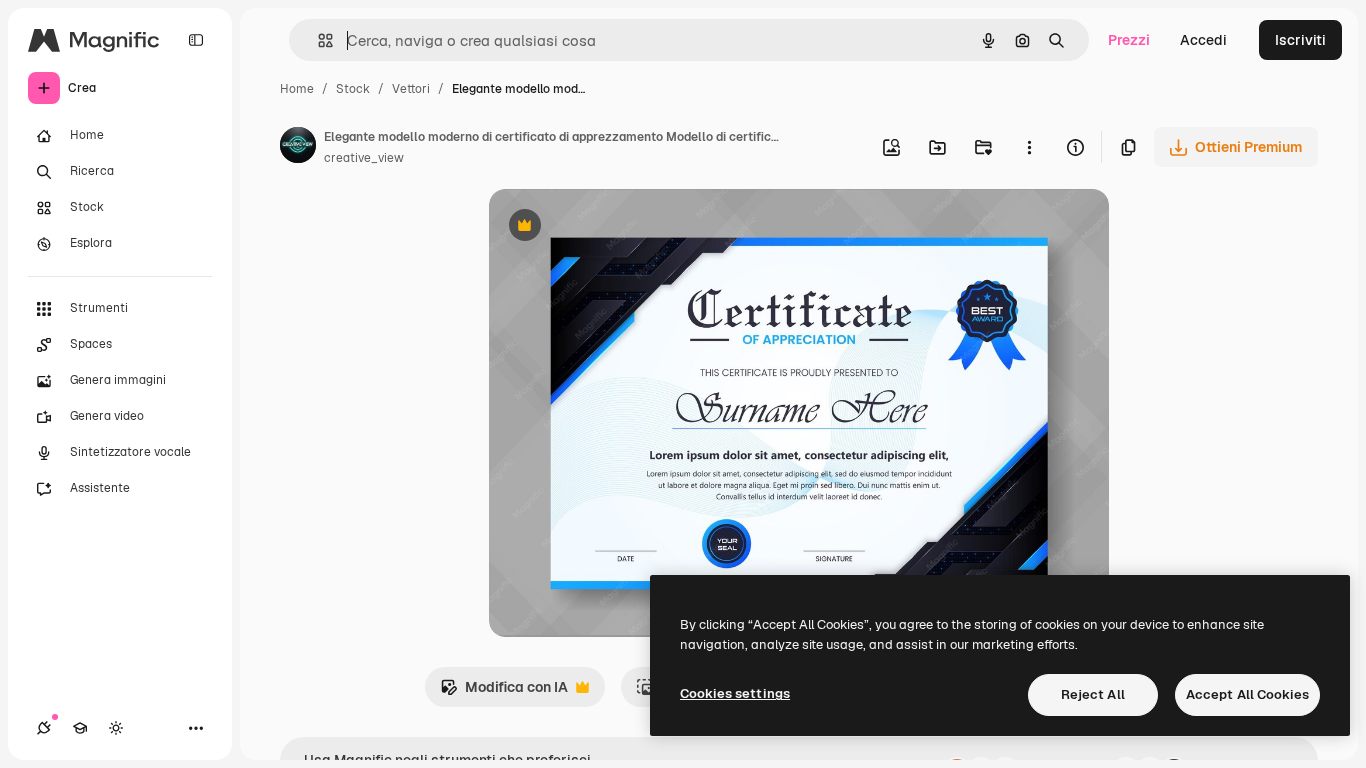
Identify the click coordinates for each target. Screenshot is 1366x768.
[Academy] (80, 728)
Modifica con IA (504, 692)
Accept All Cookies (1247, 694)
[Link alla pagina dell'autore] (298, 148)
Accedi (1203, 40)
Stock (353, 89)
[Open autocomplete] (317, 40)
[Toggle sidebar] (196, 40)
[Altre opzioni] (1029, 147)
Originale (621, 227)
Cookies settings (735, 693)
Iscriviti (1300, 40)
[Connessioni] (44, 728)
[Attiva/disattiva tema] (116, 728)
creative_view (364, 158)
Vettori (411, 89)
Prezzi (1129, 40)
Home (297, 89)
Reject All (1093, 694)
